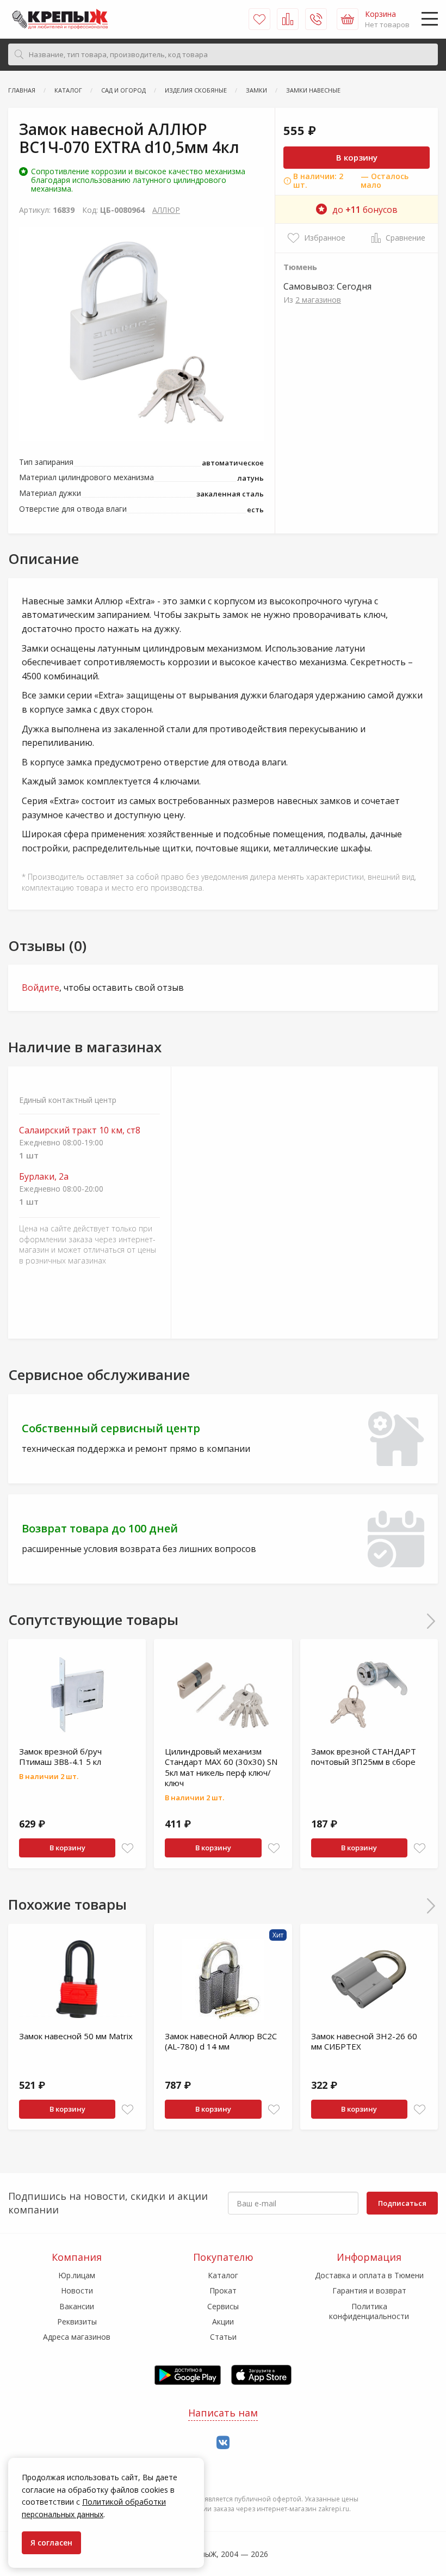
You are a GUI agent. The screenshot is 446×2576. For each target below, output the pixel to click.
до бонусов (365, 210)
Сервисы (223, 2306)
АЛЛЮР (166, 210)
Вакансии (77, 2306)
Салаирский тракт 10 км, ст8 (80, 1130)
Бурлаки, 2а (44, 1177)
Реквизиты (77, 2322)
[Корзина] (348, 19)
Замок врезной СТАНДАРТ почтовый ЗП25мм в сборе (364, 1757)
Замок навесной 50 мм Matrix (76, 2036)
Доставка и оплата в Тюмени (369, 2275)
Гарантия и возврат (369, 2290)
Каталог (223, 2275)
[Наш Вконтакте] (223, 2443)
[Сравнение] (288, 19)
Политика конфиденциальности (369, 2311)
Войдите (41, 988)
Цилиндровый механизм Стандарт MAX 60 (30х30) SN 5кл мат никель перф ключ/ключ (221, 1767)
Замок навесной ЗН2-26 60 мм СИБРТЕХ (364, 2041)
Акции (223, 2322)
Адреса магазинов (77, 2337)
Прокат (223, 2290)
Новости (77, 2290)
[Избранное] (259, 19)
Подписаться (402, 2203)
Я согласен (51, 2543)
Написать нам (223, 2413)
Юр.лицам (77, 2275)
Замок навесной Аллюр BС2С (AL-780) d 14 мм (221, 2041)
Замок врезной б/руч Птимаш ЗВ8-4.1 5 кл (60, 1757)
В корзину (357, 157)
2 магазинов (318, 300)
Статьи (223, 2337)
